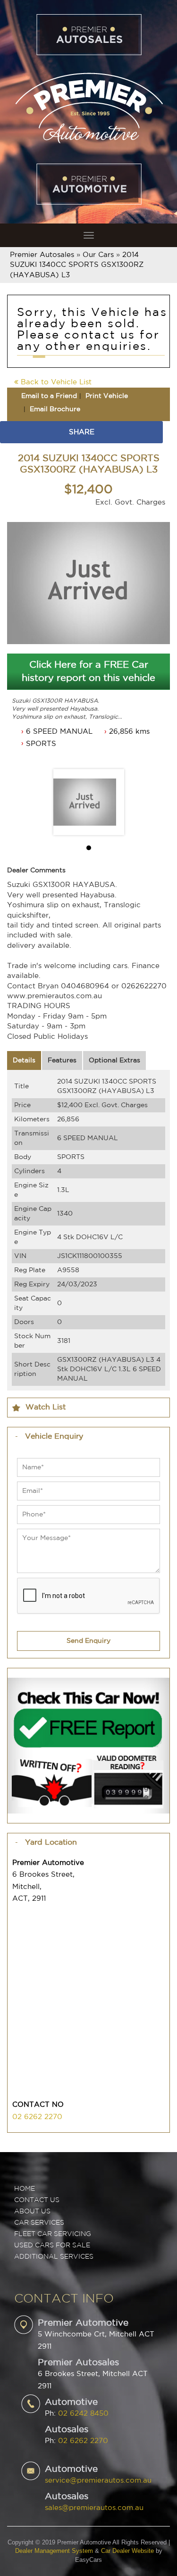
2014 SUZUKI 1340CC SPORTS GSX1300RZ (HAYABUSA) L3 (77, 265)
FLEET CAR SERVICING (53, 2234)
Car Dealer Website (127, 2551)
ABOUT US (32, 2212)
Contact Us (37, 2200)
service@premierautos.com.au (98, 2481)
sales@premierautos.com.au (94, 2508)
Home (25, 2189)
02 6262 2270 (37, 2117)
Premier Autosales (42, 255)
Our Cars (98, 255)
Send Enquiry (88, 1641)
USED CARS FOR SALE (52, 2245)
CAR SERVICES (39, 2223)
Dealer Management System (54, 2551)
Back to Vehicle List (55, 382)
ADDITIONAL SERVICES (54, 2257)
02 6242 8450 (83, 2414)
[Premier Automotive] (88, 107)
